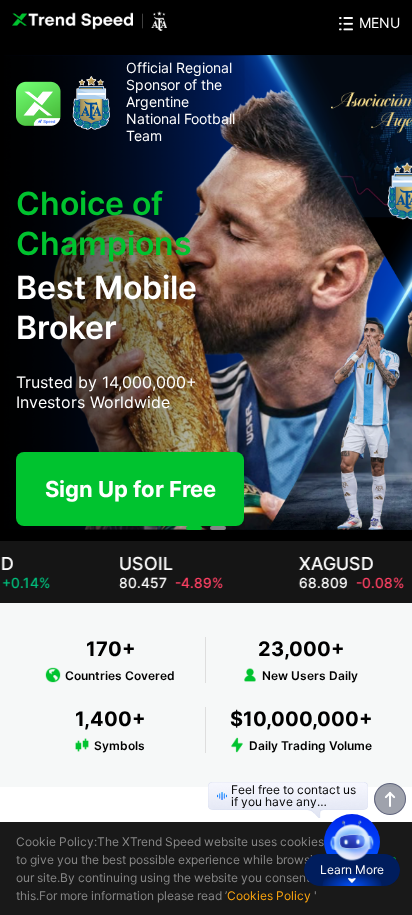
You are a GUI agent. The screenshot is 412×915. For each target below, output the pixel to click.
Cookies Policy (269, 895)
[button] (194, 528)
